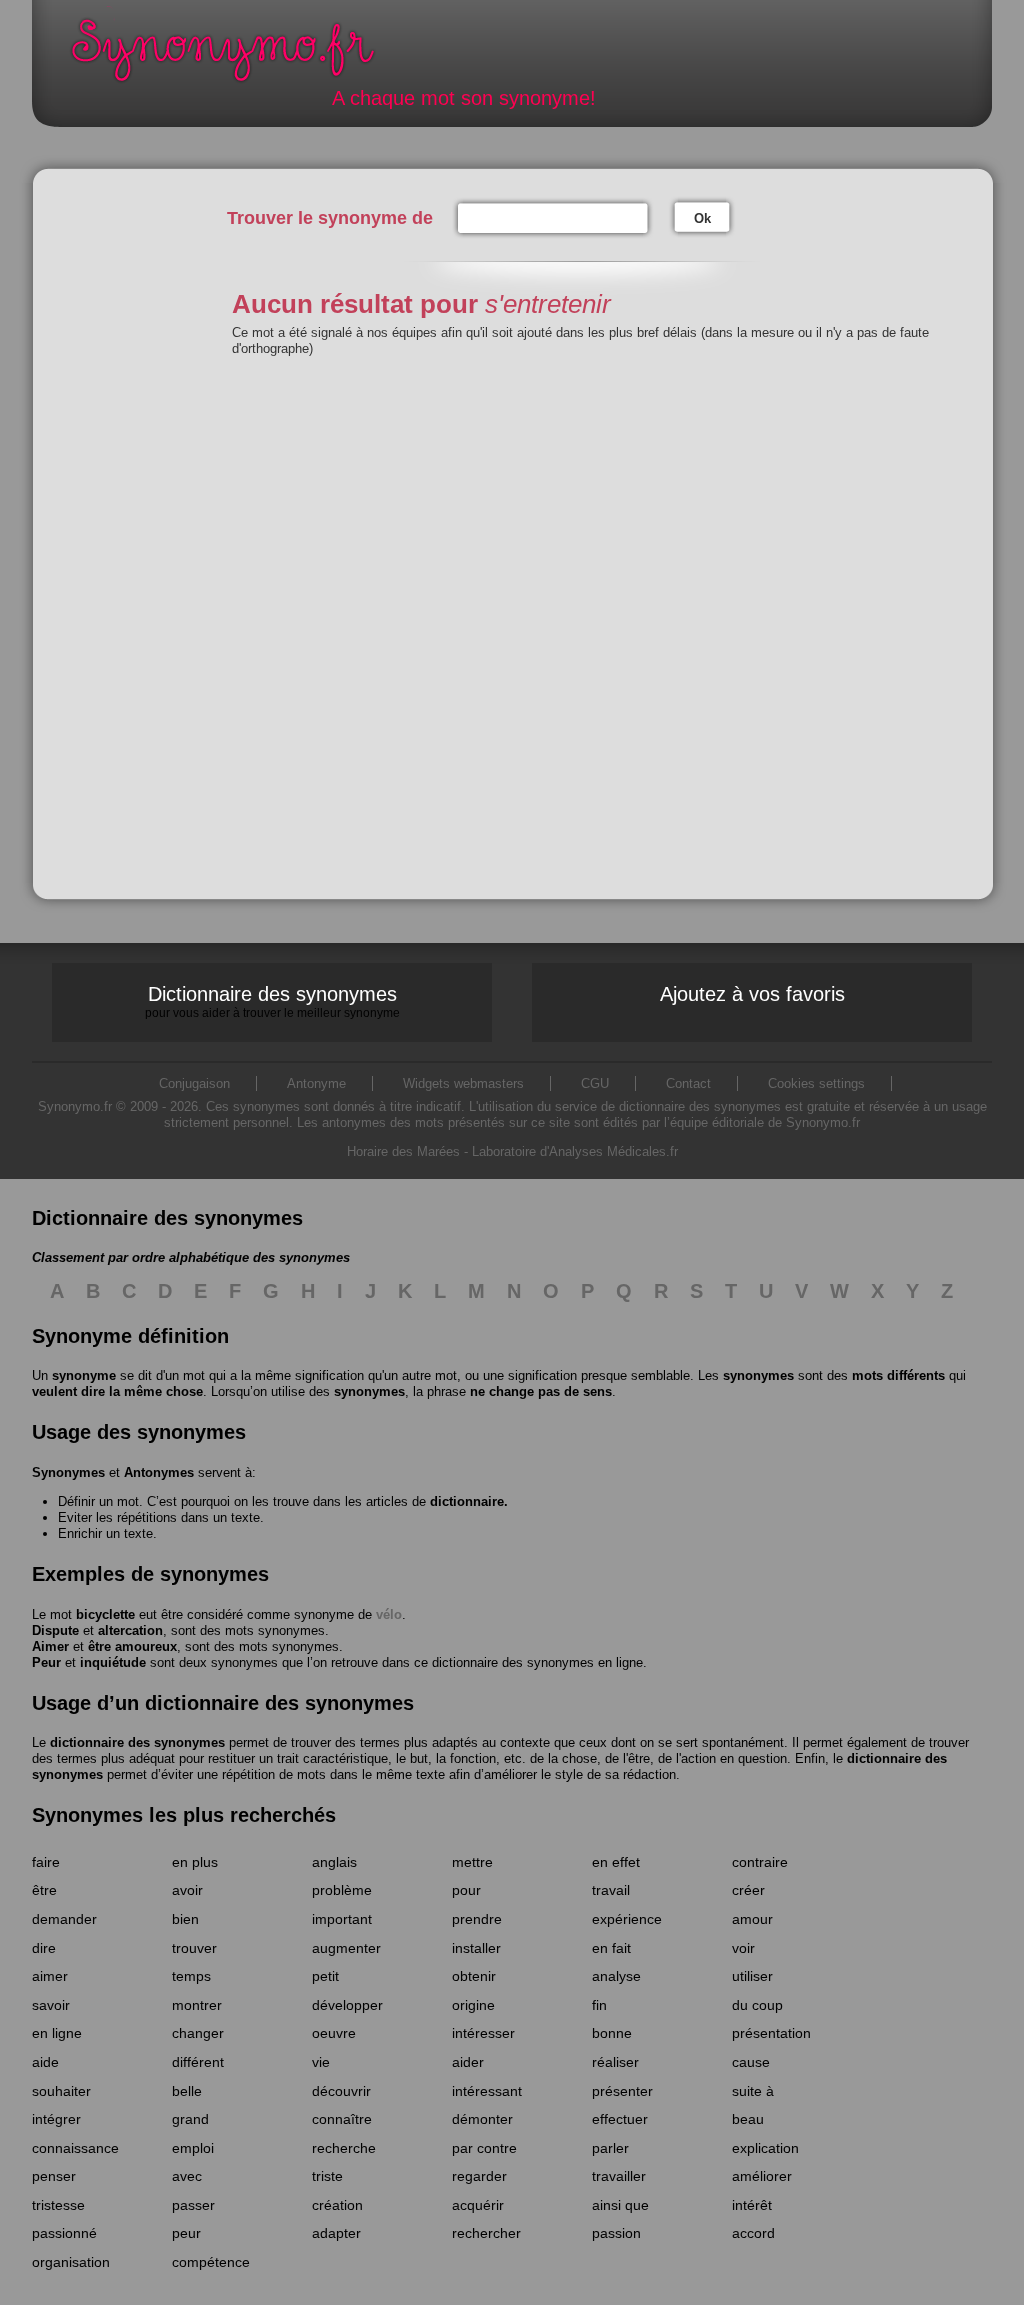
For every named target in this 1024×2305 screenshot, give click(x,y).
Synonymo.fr (236, 55)
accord (753, 2233)
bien (185, 1919)
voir (743, 1948)
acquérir (478, 2205)
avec (187, 2176)
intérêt (752, 2205)
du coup (757, 2005)
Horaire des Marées (403, 1151)
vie (321, 2062)
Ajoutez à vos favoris (752, 994)
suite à (753, 2091)
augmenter (346, 1948)
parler (610, 2148)
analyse (616, 1976)
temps (191, 1976)
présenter (622, 2091)
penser (54, 2176)
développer (347, 2005)
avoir (187, 1890)
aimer (50, 1976)
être (44, 1890)
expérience (627, 1919)
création (337, 2205)
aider (468, 2062)
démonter (482, 2119)
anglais (334, 1862)
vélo (389, 1614)
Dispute (55, 1630)
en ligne (57, 2033)
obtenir (474, 1976)
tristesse (58, 2205)
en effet (616, 1862)
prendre (477, 1919)
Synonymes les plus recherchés (184, 1815)
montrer (197, 2005)
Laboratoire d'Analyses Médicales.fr (575, 1151)
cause (751, 2062)
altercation (130, 1630)
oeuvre (334, 2033)
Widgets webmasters (463, 1083)
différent (198, 2062)
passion (616, 2233)
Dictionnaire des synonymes (272, 1001)
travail (611, 1890)
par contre (484, 2148)
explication (765, 2148)
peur (186, 2233)
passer (193, 2205)
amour (752, 1919)
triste (327, 2176)
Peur (46, 1662)
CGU (595, 1083)
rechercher (486, 2233)
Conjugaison (194, 1083)
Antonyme (316, 1083)
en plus (195, 1862)
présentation (771, 2033)
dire (44, 1948)
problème (342, 1890)
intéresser (483, 2033)
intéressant (487, 2091)
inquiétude (113, 1662)
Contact (688, 1083)
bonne (612, 2033)
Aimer (50, 1646)
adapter (336, 2233)
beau (748, 2119)
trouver (194, 1948)
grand (190, 2119)
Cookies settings (816, 1083)
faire (46, 1862)
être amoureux (132, 1646)
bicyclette (105, 1614)
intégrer (56, 2119)
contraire (760, 1862)
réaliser (615, 2062)
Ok (702, 218)
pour (466, 1890)
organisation (71, 2262)
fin (599, 2005)
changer (198, 2033)
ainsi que (620, 2205)
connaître (342, 2119)
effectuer (620, 2119)
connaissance (75, 2148)
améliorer (762, 2176)
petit (325, 1976)
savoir (51, 2005)
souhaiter (61, 2091)
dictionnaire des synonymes (137, 1742)
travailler (619, 2176)
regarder (479, 2176)
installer (476, 1948)
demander (64, 1919)
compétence (211, 2262)
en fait (611, 1948)
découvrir (341, 2091)
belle (187, 2091)
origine (473, 2005)
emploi (193, 2148)
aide (45, 2062)
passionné (64, 2233)
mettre (472, 1862)
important (342, 1919)
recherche (344, 2148)
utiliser (752, 1976)
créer (748, 1890)
